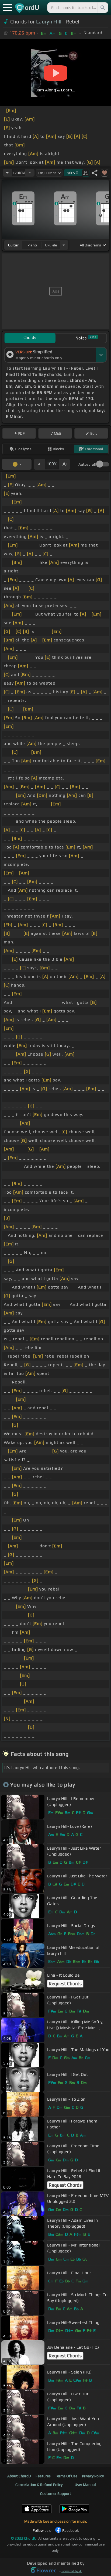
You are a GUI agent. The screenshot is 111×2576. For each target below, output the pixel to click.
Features (43, 2476)
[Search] (102, 8)
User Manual (85, 2485)
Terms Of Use (66, 2476)
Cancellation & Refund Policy (39, 2485)
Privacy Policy (93, 2476)
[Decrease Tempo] (7, 173)
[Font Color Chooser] (17, 464)
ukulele (51, 245)
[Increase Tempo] (30, 173)
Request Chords (65, 1984)
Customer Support (56, 2493)
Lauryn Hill (49, 22)
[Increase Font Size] (65, 464)
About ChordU (19, 2476)
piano (32, 245)
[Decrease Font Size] (39, 464)
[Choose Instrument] (64, 245)
